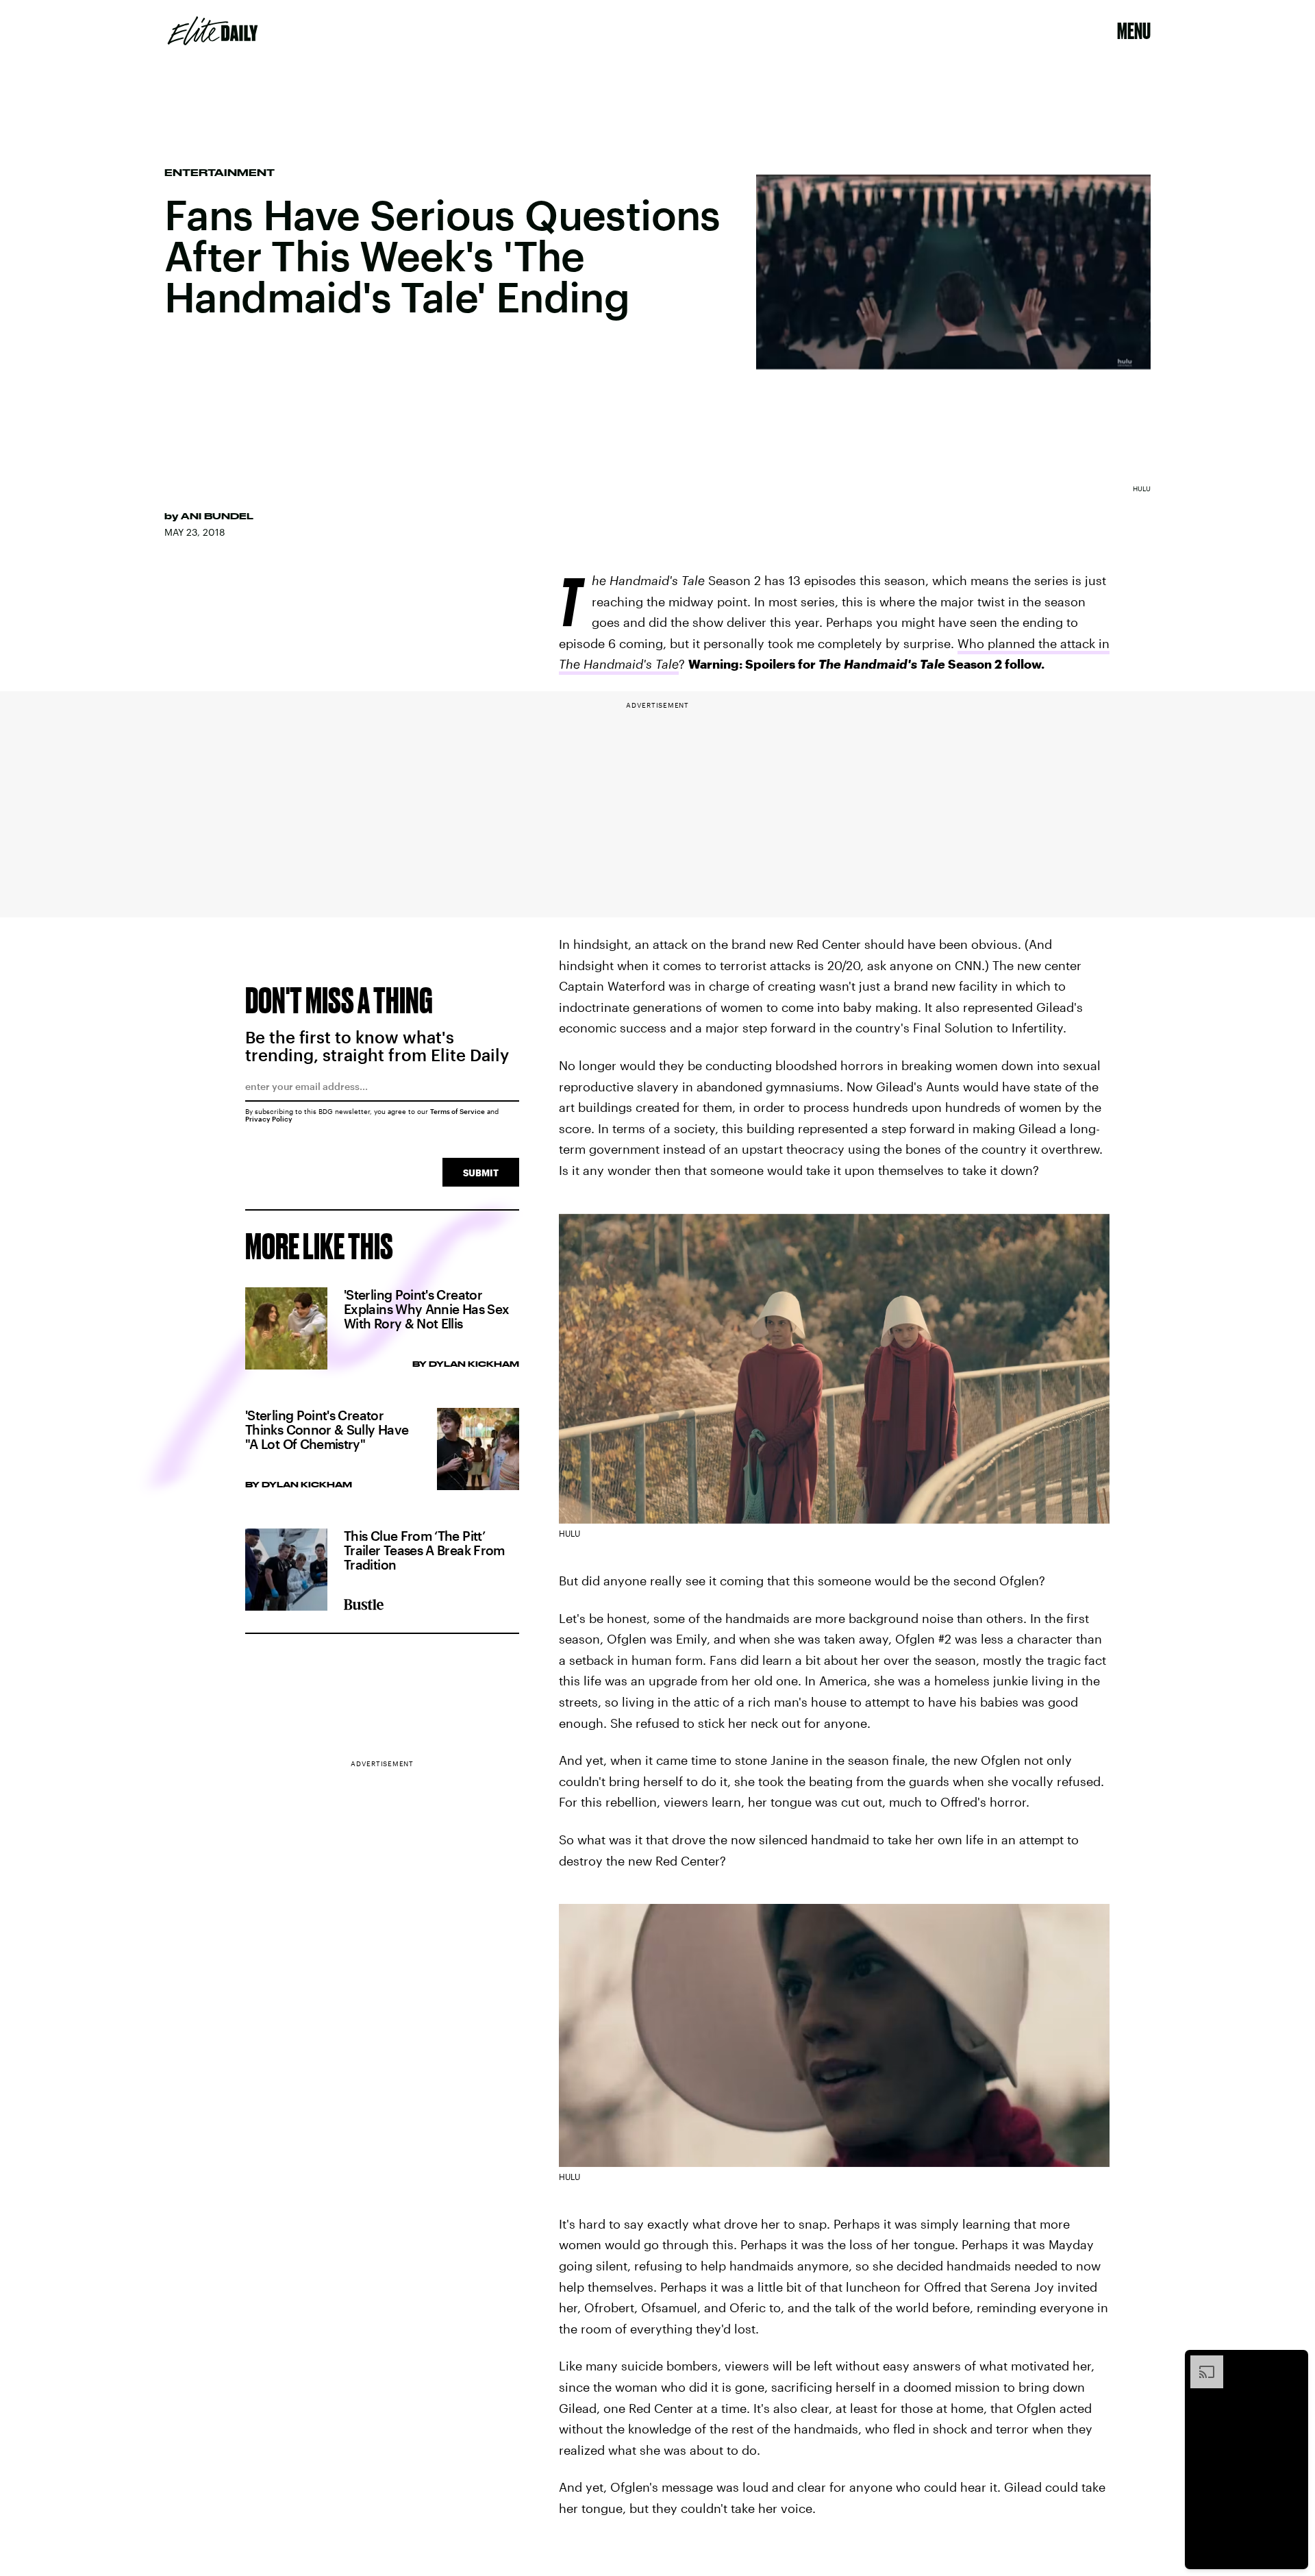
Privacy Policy (269, 1119)
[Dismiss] (1293, 2362)
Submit (481, 1173)
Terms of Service (458, 1111)
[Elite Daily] (213, 31)
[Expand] (1200, 2362)
